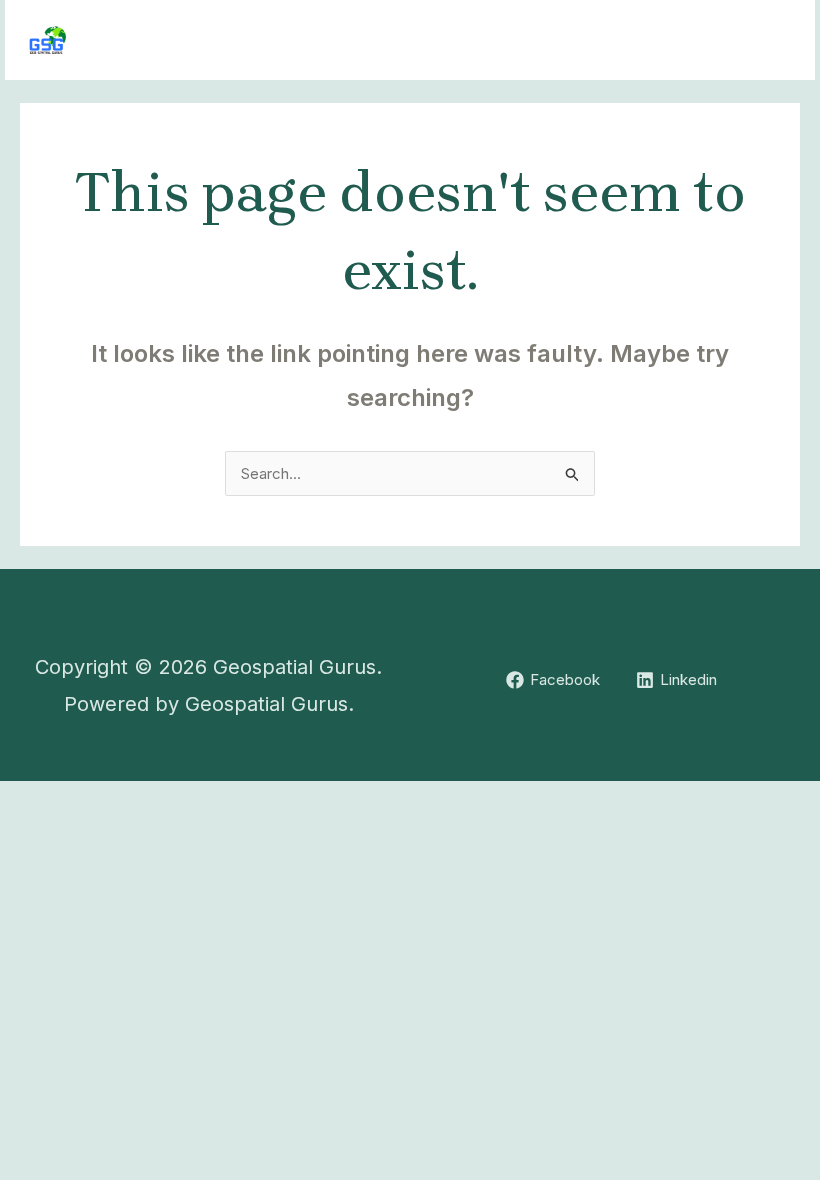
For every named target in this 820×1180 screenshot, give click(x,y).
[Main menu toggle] (774, 40)
